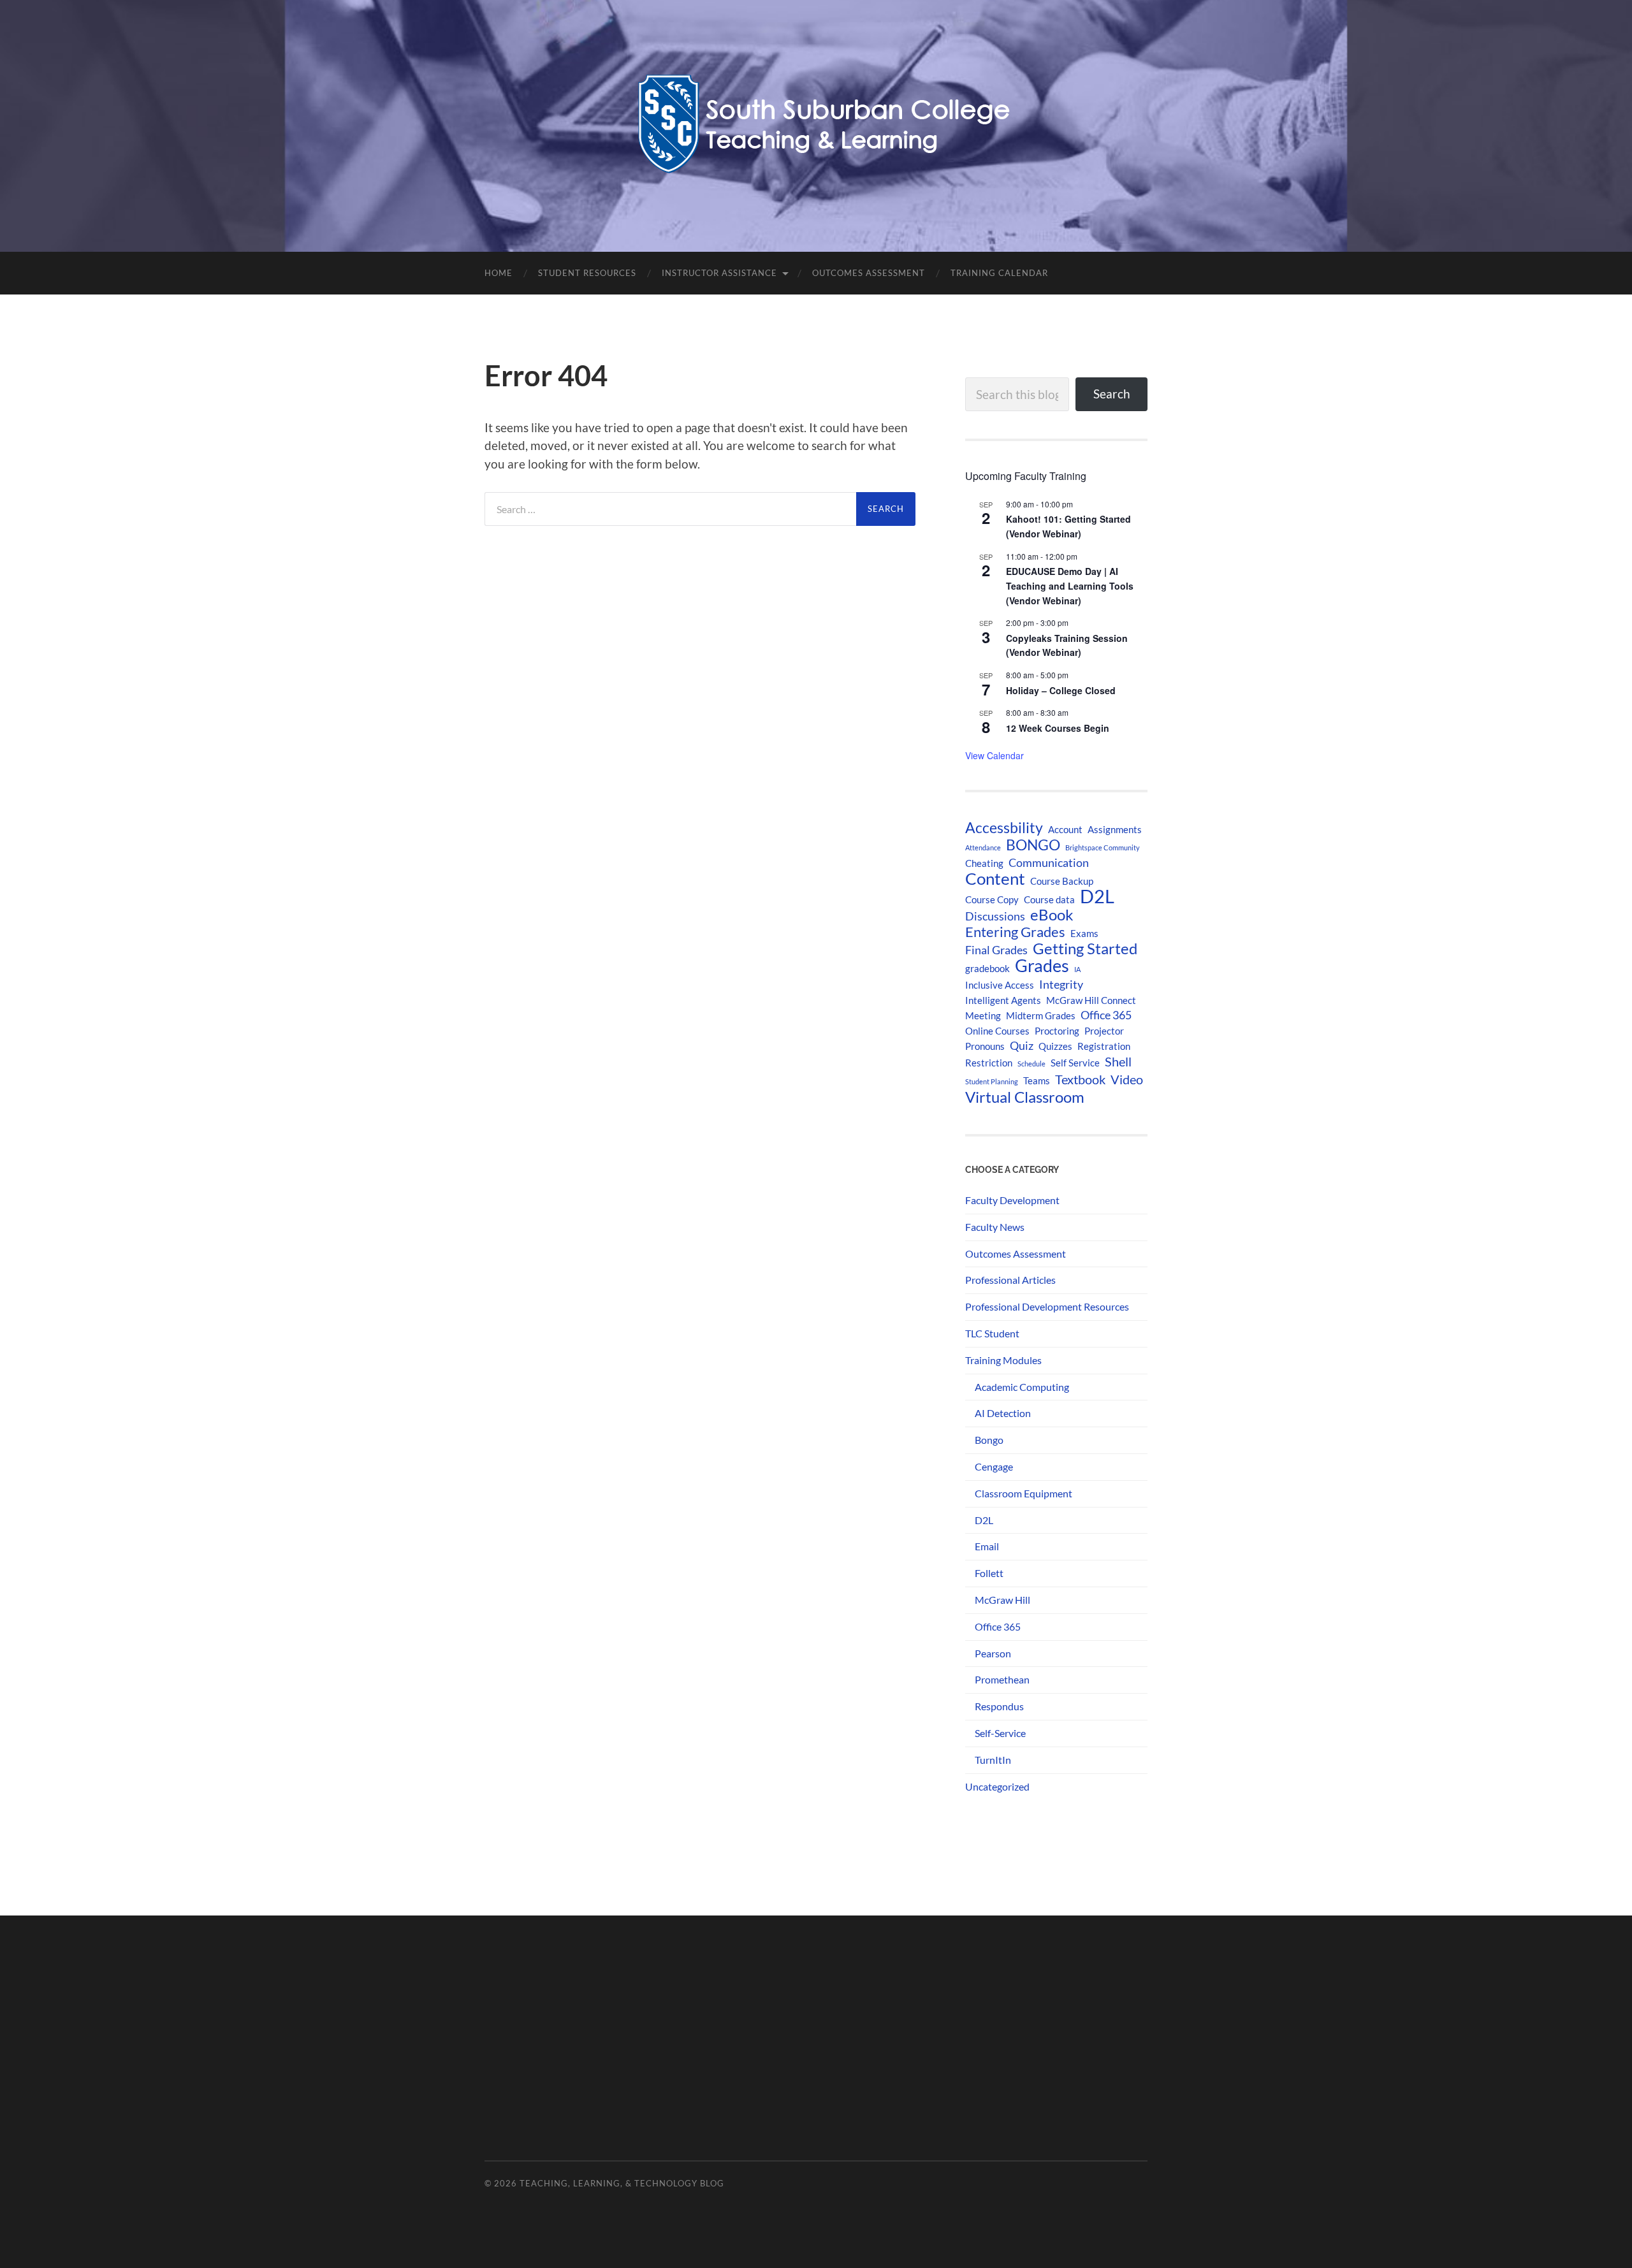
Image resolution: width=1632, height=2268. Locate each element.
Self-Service (1000, 1733)
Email (987, 1546)
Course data (1049, 899)
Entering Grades (1015, 932)
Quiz (1022, 1046)
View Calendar (994, 755)
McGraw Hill (1002, 1600)
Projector (1104, 1031)
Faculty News (995, 1227)
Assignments (1115, 829)
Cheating (984, 863)
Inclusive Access (1000, 985)
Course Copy (992, 899)
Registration (1104, 1046)
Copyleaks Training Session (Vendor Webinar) (1067, 645)
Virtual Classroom (1025, 1097)
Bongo (989, 1440)
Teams (1037, 1080)
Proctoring (1057, 1031)
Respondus (999, 1706)
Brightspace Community (1103, 847)
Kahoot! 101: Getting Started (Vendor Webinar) (1068, 526)
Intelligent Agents (1003, 1000)
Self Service (1075, 1063)
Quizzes (1055, 1046)
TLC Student (992, 1333)
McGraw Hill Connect (1091, 1000)
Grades (1042, 966)
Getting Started (1085, 949)
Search (1112, 394)
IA (1077, 969)
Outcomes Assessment (869, 273)
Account (1065, 829)
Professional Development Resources (1047, 1306)
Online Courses (997, 1031)
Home (499, 273)
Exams (1084, 933)
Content (995, 878)
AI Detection (1003, 1413)
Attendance (983, 847)
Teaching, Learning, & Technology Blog (622, 2183)
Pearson (993, 1653)
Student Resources (587, 273)
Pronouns (985, 1046)
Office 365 (1106, 1015)
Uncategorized (997, 1786)
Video (1127, 1079)
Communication (1049, 863)
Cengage (994, 1466)
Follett (989, 1573)
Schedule (1031, 1064)
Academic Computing (1022, 1387)
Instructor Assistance (719, 273)
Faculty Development (1012, 1200)
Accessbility (1004, 827)
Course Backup (1062, 881)
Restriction (989, 1063)
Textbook (1080, 1079)
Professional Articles (1010, 1280)
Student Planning (992, 1081)
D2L (1097, 896)
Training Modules (1003, 1360)
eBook (1052, 915)
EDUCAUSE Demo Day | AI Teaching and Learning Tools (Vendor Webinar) (1070, 585)
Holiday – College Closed (1061, 690)
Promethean (1002, 1679)
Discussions (995, 916)
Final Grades (996, 950)
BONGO (1033, 845)
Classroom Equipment (1024, 1493)
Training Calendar (999, 273)
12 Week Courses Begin (1058, 728)
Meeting (983, 1015)
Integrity (1061, 985)
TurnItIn (993, 1760)
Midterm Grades (1041, 1015)
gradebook (987, 968)
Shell (1118, 1061)
